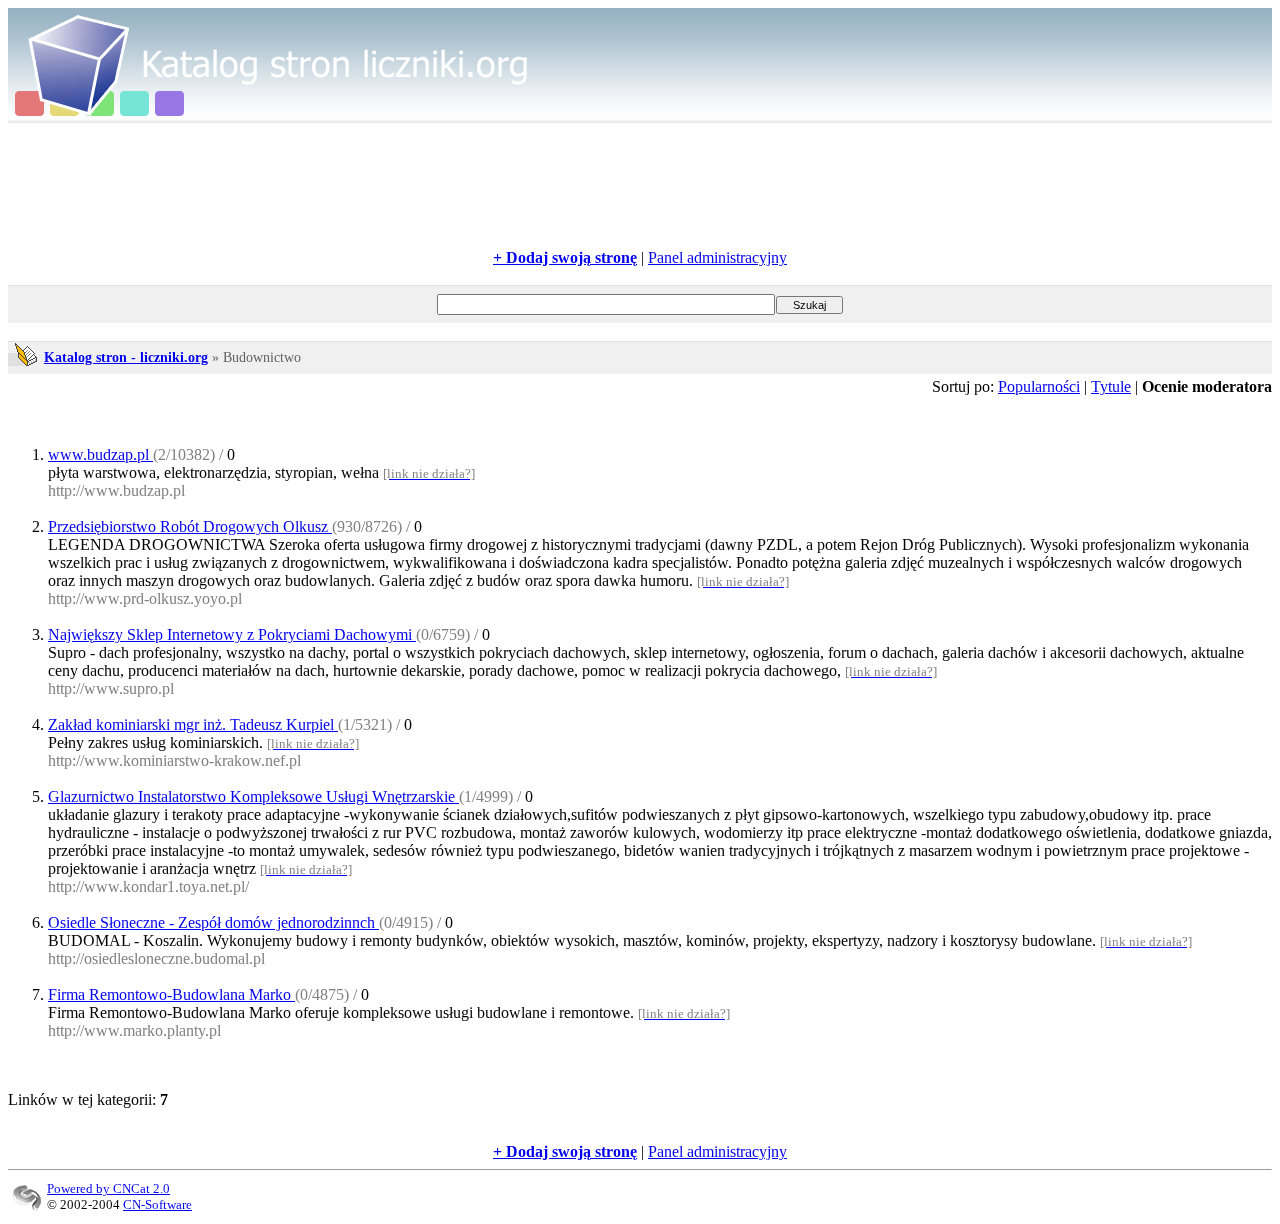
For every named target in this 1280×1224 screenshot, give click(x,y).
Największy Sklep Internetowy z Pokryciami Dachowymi (232, 634)
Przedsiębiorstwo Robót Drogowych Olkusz (190, 526)
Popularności (1039, 386)
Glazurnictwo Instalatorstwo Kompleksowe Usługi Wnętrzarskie (253, 796)
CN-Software (157, 1204)
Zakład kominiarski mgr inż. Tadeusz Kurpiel (193, 724)
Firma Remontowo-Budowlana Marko (171, 994)
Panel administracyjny (717, 257)
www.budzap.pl (100, 454)
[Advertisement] (640, 186)
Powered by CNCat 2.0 (108, 1188)
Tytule (1111, 386)
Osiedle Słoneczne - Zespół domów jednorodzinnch (213, 922)
